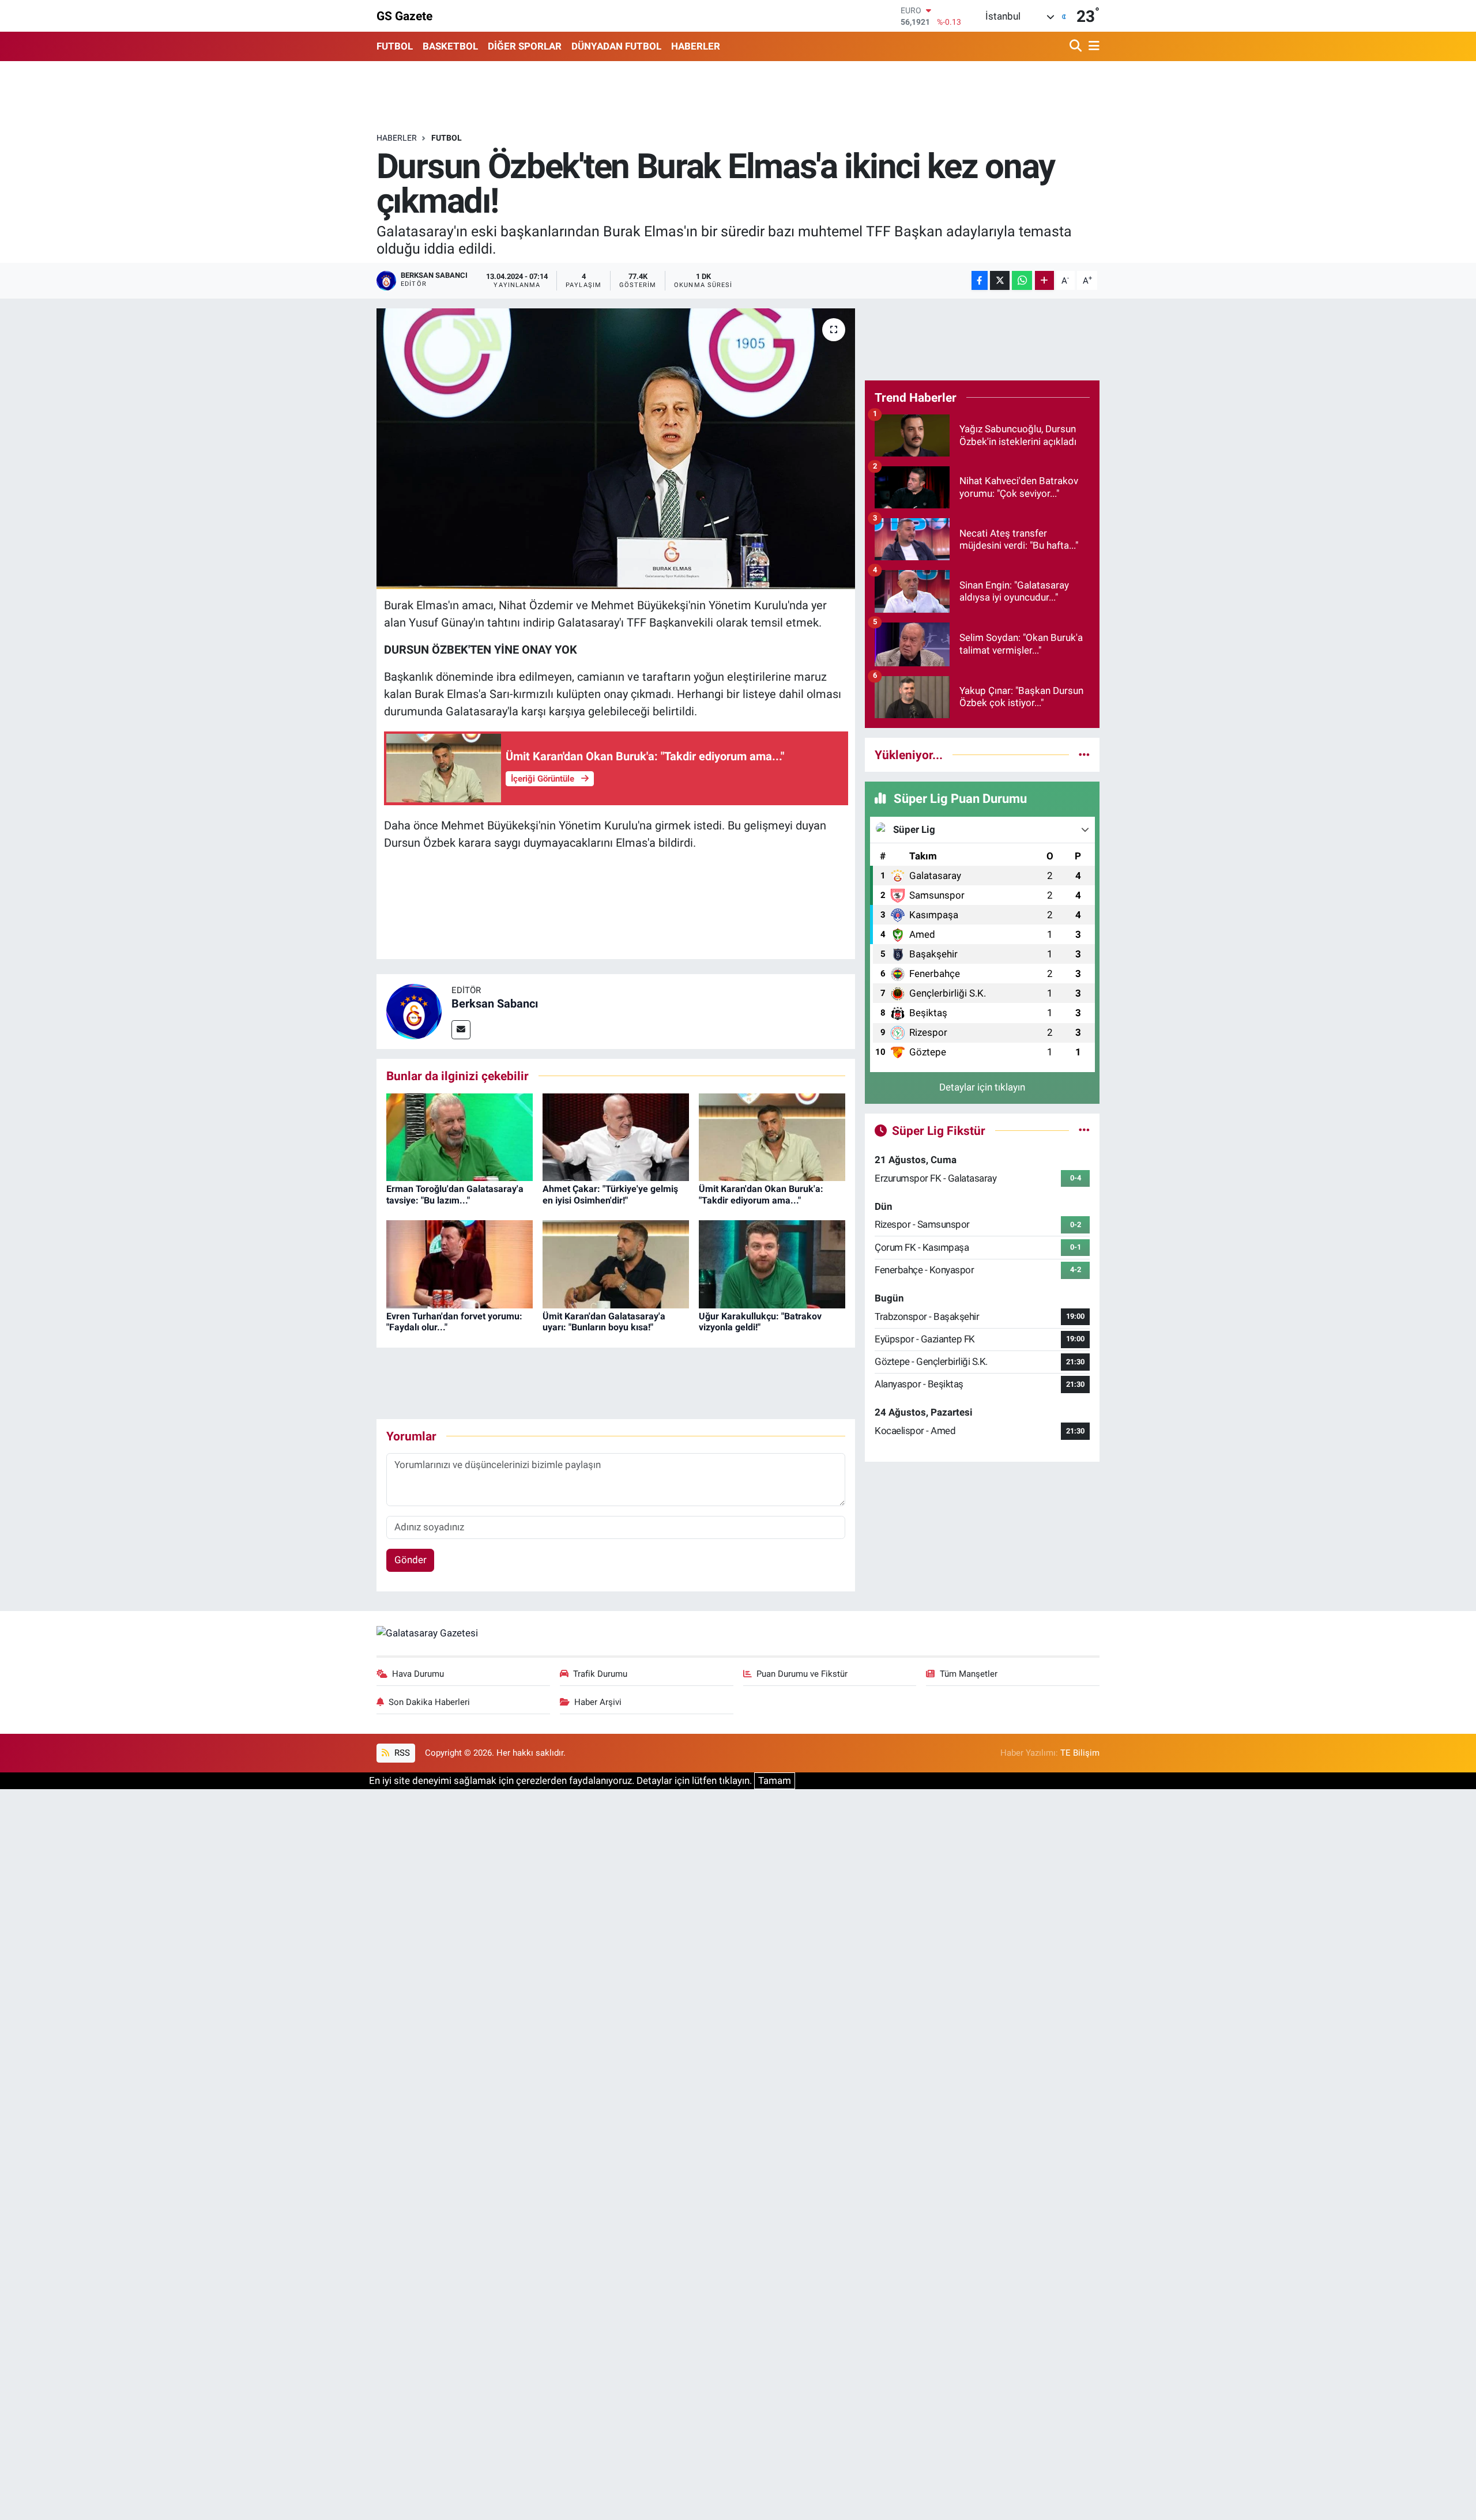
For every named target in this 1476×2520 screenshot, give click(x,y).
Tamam (775, 1780)
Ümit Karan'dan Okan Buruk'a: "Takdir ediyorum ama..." (761, 1194)
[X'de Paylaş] (1000, 280)
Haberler (397, 138)
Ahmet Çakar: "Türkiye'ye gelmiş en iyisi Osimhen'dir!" (610, 1194)
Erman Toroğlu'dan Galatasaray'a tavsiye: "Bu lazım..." (455, 1194)
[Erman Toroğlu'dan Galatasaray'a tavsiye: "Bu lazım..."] (460, 1136)
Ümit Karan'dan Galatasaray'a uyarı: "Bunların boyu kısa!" (604, 1322)
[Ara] (1077, 46)
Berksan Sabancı (495, 1004)
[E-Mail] (461, 1030)
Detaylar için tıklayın (982, 1087)
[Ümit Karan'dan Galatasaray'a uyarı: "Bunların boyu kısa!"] (616, 1263)
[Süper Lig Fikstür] (1084, 1130)
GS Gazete (404, 16)
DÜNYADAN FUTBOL (616, 46)
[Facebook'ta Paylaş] (980, 280)
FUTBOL (395, 46)
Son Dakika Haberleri (429, 1702)
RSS (401, 1753)
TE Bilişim (1080, 1753)
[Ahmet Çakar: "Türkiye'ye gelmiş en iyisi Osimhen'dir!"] (616, 1136)
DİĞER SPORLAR (525, 46)
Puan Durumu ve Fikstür (802, 1674)
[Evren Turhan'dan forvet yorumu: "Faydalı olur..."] (460, 1263)
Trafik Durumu (600, 1674)
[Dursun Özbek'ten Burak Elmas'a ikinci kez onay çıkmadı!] (616, 449)
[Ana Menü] (1092, 46)
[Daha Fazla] (1044, 280)
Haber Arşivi (598, 1702)
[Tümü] (1084, 755)
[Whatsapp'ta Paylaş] (1022, 280)
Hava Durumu (418, 1674)
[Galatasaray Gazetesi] (427, 1633)
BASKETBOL (450, 46)
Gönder (411, 1560)
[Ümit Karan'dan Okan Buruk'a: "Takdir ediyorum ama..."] (772, 1136)
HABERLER (696, 46)
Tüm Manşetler (969, 1674)
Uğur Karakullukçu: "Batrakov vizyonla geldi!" (760, 1322)
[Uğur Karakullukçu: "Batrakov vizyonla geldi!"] (772, 1263)
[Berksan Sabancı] (414, 1010)
